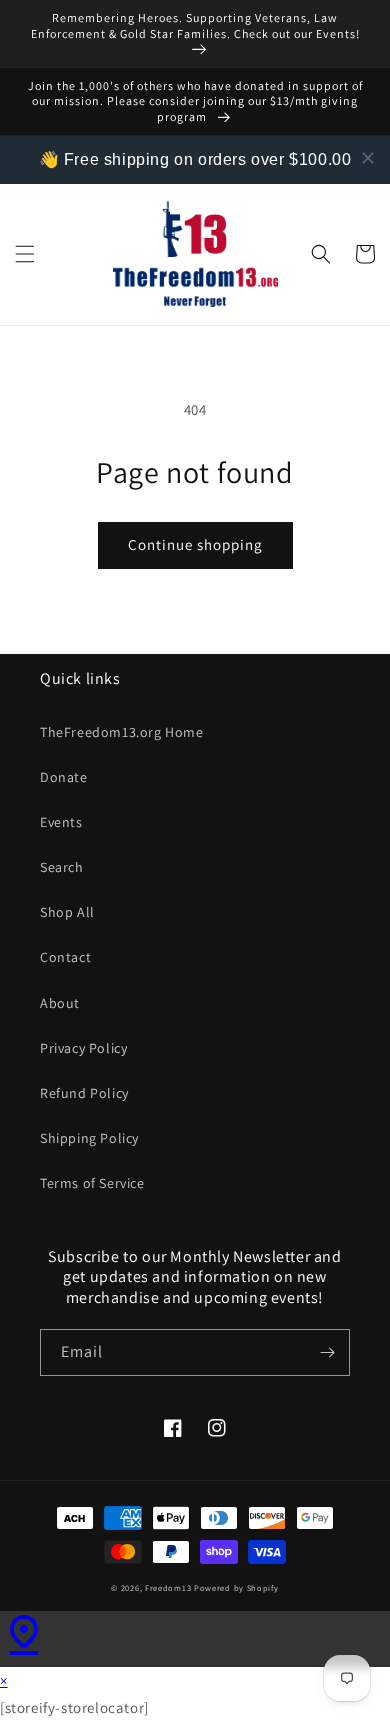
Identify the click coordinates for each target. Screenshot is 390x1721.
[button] (25, 254)
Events (61, 822)
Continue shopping (195, 544)
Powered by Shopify (236, 1587)
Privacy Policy (83, 1048)
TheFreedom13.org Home (122, 732)
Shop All (67, 912)
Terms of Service (92, 1183)
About (60, 1003)
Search (62, 867)
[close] (368, 158)
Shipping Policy (89, 1138)
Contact (65, 957)
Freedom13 (168, 1587)
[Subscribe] (327, 1352)
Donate (64, 777)
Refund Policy (84, 1093)
